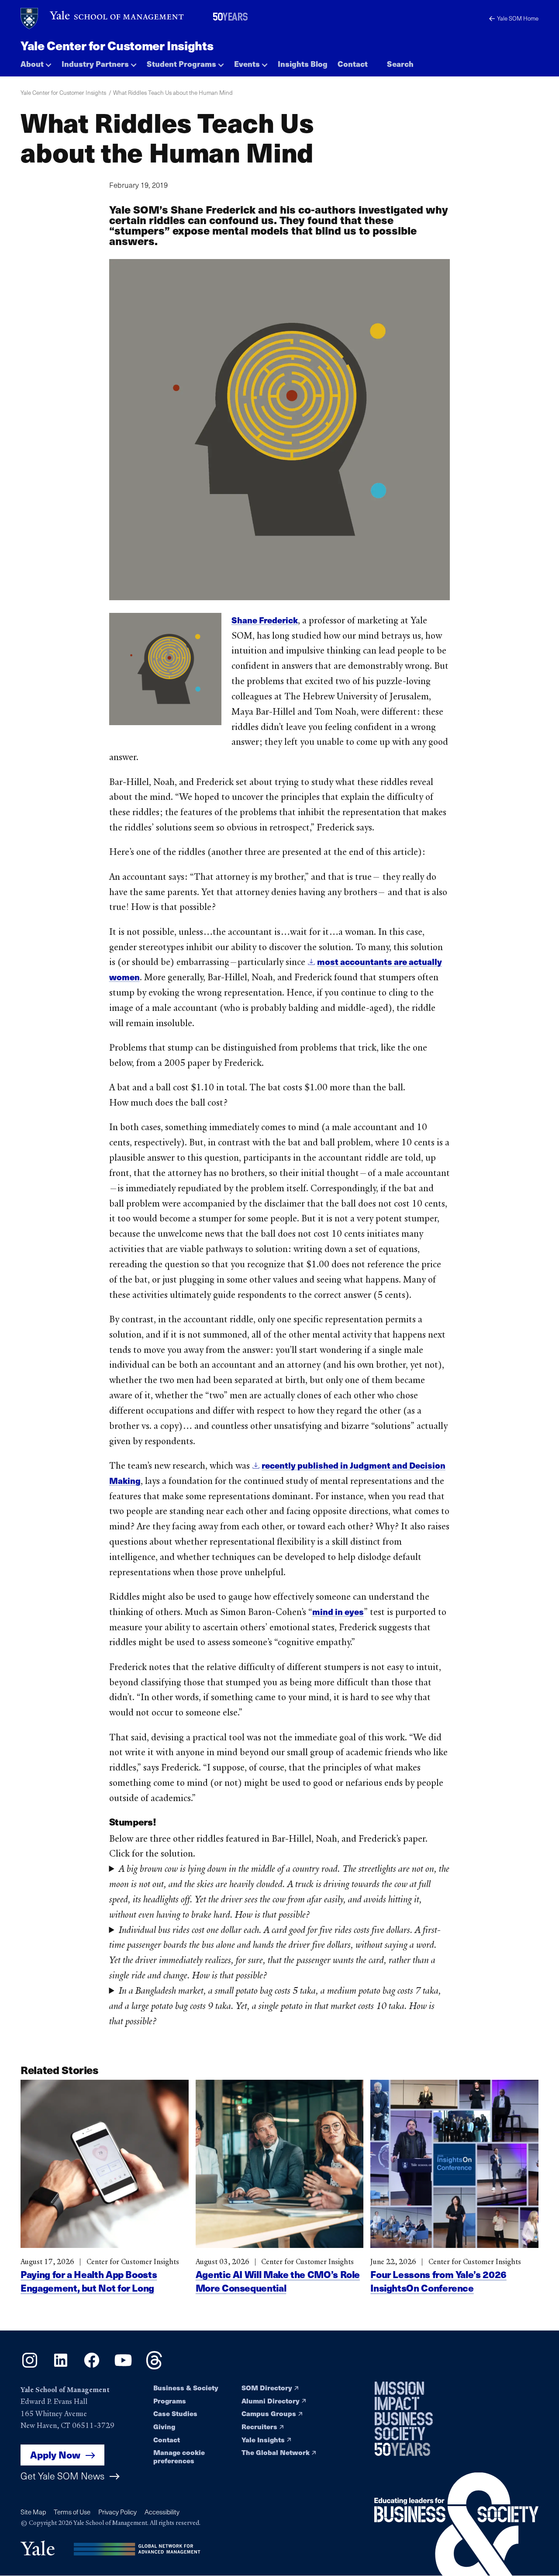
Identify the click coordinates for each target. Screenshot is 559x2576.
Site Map (33, 2512)
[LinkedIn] (61, 2366)
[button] (36, 61)
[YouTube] (123, 2366)
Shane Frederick (265, 620)
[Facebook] (92, 2366)
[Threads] (154, 2366)
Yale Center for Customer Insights (117, 45)
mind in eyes (338, 1611)
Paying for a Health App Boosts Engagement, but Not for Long (89, 2281)
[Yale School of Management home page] (103, 19)
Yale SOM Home (518, 18)
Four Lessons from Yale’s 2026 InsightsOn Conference (438, 2281)
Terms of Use (72, 2512)
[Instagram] (30, 2366)
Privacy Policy (117, 2512)
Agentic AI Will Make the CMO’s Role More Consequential (278, 2281)
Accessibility (162, 2512)
